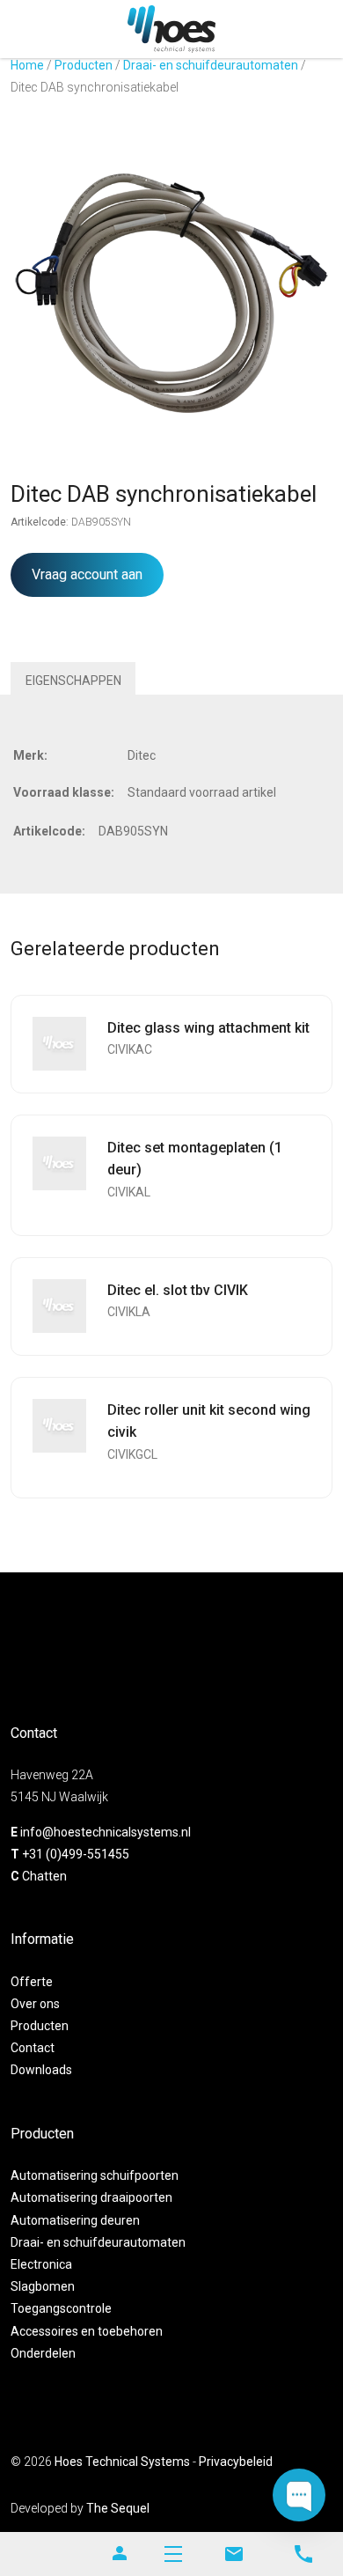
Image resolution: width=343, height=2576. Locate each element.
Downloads (41, 2070)
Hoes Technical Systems (122, 2462)
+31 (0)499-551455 (76, 1854)
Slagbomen (43, 2286)
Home (27, 65)
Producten (84, 65)
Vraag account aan (87, 574)
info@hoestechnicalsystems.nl (106, 1832)
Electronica (41, 2264)
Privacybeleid (236, 2462)
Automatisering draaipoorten (91, 2197)
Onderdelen (43, 2353)
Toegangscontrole (61, 2308)
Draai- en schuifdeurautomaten (211, 65)
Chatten (44, 1876)
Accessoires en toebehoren (87, 2331)
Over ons (35, 2004)
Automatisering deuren (75, 2220)
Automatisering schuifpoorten (95, 2175)
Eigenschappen (73, 681)
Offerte (32, 1982)
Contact (33, 2048)
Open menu (173, 2554)
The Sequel (118, 2508)
